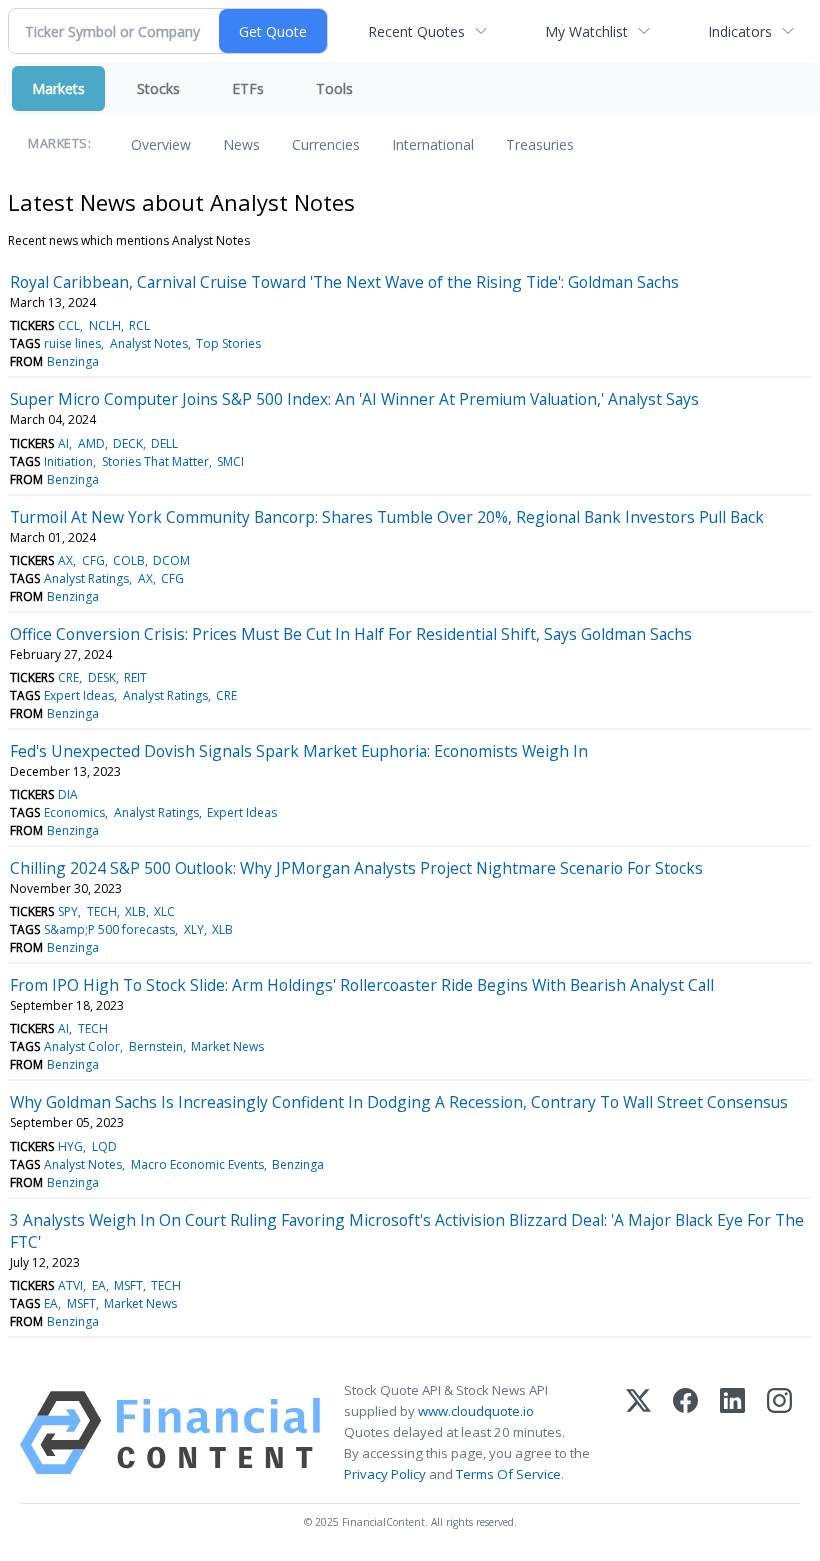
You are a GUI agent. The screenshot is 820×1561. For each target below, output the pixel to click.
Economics (74, 812)
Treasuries (540, 144)
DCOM (171, 560)
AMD (91, 443)
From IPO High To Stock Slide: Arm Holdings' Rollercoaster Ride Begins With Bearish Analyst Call (362, 985)
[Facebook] (685, 1433)
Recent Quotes (416, 31)
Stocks (158, 88)
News (241, 144)
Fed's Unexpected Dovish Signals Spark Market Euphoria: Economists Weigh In (299, 751)
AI (63, 443)
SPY (68, 911)
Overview (161, 144)
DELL (164, 443)
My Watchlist (586, 31)
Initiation (68, 461)
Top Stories (228, 343)
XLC (164, 911)
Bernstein (156, 1046)
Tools (334, 88)
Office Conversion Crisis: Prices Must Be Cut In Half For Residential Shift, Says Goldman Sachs (351, 634)
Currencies (326, 144)
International (433, 144)
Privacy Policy (385, 1474)
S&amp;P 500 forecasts (109, 929)
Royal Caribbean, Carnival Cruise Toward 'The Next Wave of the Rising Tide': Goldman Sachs (344, 282)
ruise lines (72, 343)
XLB (135, 911)
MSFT (128, 1285)
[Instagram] (779, 1433)
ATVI (70, 1285)
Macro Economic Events (197, 1164)
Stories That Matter (155, 461)
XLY (194, 929)
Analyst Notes (149, 343)
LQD (104, 1146)
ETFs (248, 88)
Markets (58, 88)
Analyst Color (82, 1046)
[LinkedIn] (732, 1433)
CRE (68, 677)
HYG (70, 1146)
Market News (227, 1046)
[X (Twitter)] (638, 1433)
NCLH (105, 325)
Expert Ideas (79, 695)
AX (65, 560)
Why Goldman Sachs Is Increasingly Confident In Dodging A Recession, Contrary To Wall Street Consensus (399, 1102)
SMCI (230, 461)
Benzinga (73, 361)
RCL (139, 325)
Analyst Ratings (86, 578)
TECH (102, 911)
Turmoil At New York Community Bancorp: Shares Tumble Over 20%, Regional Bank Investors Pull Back (387, 517)
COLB (129, 560)
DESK (102, 677)
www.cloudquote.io (476, 1411)
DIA (68, 794)
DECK (128, 443)
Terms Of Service (508, 1474)
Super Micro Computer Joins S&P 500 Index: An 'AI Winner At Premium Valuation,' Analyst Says (354, 399)
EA (99, 1285)
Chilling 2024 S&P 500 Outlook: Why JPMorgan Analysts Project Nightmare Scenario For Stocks (356, 868)
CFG (93, 560)
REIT (135, 677)
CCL (69, 325)
